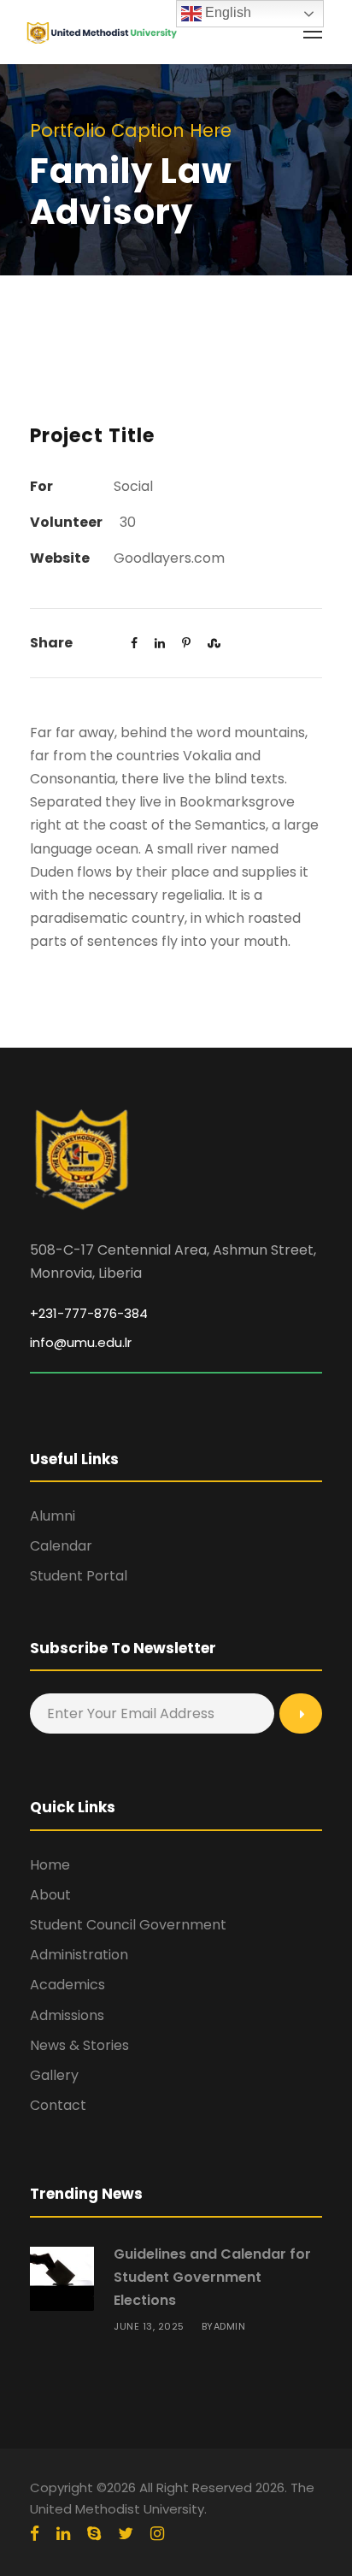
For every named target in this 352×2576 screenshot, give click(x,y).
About (50, 1895)
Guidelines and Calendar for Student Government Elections (212, 2277)
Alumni (53, 1516)
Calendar (61, 1546)
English (226, 12)
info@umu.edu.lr (81, 1342)
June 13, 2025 (149, 2326)
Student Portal (79, 1576)
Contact (58, 2105)
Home (50, 1865)
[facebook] (35, 2534)
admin (230, 2326)
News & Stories (79, 2045)
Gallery (54, 2075)
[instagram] (157, 2534)
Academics (67, 1985)
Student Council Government (128, 1925)
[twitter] (126, 2534)
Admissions (67, 2015)
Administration (79, 1955)
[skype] (94, 2534)
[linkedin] (63, 2534)
